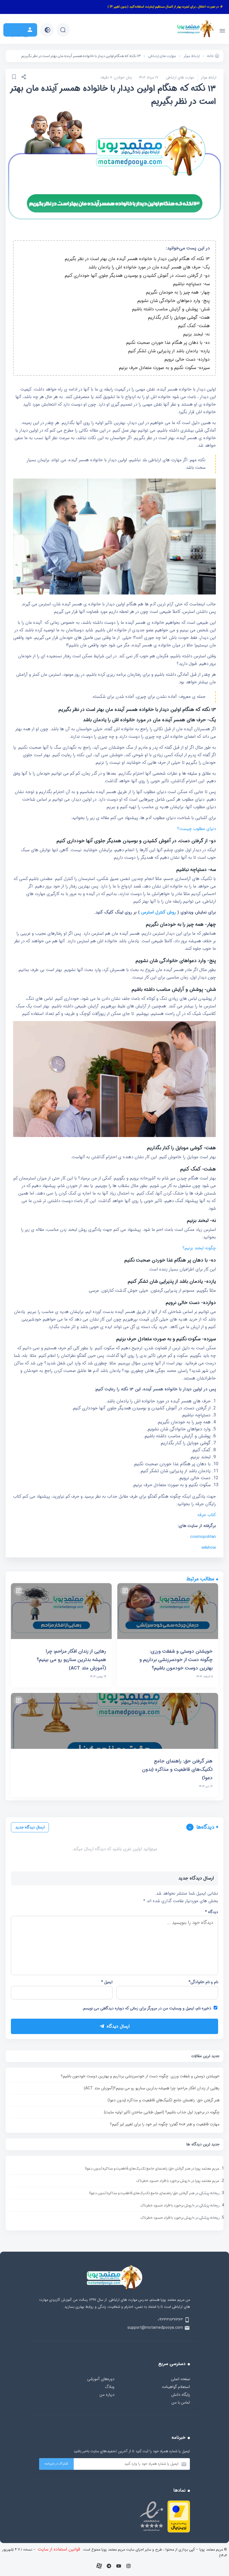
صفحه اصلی (180, 2379)
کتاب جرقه (207, 1515)
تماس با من (181, 2403)
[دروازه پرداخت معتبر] (179, 2531)
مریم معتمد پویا (207, 2169)
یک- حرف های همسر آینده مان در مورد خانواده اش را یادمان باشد (149, 267)
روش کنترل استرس (158, 912)
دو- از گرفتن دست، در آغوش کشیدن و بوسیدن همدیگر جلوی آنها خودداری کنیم (137, 276)
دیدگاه (212, 1912)
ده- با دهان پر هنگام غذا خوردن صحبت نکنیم (168, 343)
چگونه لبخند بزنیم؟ (199, 1248)
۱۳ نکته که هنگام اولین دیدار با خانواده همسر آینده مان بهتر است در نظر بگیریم (137, 259)
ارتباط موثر (209, 78)
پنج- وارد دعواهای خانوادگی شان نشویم (174, 301)
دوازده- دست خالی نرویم (187, 359)
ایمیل (107, 1982)
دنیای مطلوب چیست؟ (197, 829)
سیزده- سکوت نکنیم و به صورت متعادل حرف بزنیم (164, 368)
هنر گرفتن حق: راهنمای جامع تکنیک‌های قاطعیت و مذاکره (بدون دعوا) (164, 2100)
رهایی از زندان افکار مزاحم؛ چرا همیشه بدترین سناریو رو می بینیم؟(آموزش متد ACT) (152, 2088)
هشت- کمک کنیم (194, 326)
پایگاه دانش (181, 2395)
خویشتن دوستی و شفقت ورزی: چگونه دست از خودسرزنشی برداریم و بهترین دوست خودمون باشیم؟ (140, 2076)
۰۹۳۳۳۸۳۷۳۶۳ (170, 2320)
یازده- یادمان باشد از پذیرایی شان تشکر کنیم (169, 351)
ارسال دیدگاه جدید (30, 1827)
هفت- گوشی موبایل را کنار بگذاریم (179, 317)
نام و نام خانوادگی (203, 1982)
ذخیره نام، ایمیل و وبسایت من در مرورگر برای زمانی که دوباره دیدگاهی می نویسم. (147, 2008)
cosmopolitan (203, 1537)
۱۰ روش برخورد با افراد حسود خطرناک (163, 2181)
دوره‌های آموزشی (101, 2379)
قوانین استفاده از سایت (59, 2549)
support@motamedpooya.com (155, 2328)
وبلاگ (110, 2387)
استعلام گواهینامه (176, 2387)
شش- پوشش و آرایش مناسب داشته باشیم (171, 309)
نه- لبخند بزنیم (196, 334)
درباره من (107, 2395)
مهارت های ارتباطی (180, 78)
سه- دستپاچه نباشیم (191, 284)
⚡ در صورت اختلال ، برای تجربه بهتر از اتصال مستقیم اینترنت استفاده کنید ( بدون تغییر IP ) (165, 7)
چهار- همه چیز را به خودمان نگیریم (178, 292)
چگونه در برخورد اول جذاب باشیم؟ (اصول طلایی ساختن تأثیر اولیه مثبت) (162, 2112)
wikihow (209, 1548)
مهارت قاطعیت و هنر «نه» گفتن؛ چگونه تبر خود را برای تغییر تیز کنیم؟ (165, 2124)
